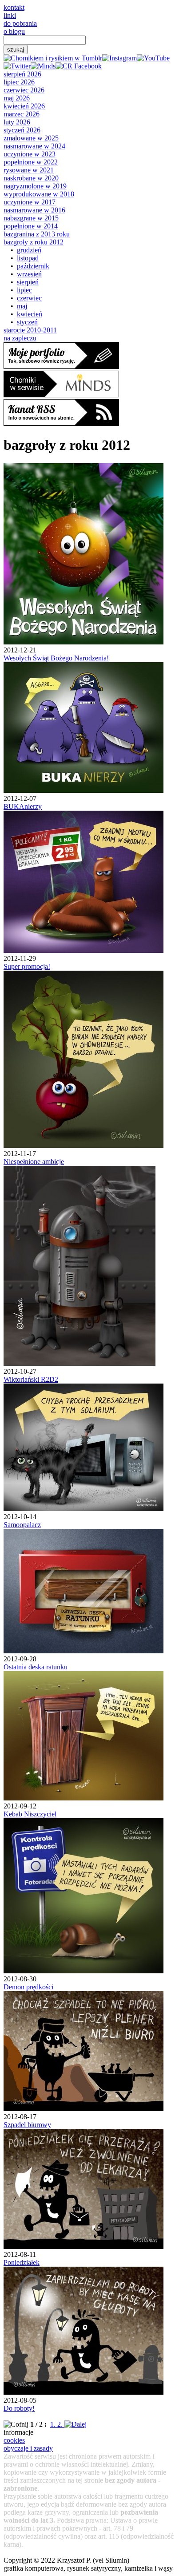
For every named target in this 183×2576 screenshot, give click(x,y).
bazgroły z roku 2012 (34, 242)
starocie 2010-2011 (30, 330)
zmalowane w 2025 (31, 138)
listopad (28, 258)
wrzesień (29, 274)
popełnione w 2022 (31, 162)
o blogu (14, 31)
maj (22, 306)
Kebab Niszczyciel (30, 1814)
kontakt (14, 7)
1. (54, 2424)
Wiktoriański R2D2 (31, 1379)
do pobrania (20, 23)
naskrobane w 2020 (31, 178)
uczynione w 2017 (30, 202)
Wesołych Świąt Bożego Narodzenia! (56, 658)
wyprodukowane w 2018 (39, 194)
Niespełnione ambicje (34, 1162)
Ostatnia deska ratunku (36, 1667)
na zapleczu (20, 338)
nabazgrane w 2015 (31, 218)
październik (33, 266)
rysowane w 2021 (29, 170)
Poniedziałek (22, 2262)
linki (10, 15)
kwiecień (30, 314)
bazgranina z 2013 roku (37, 234)
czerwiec (29, 298)
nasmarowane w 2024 (34, 146)
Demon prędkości (28, 1987)
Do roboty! (19, 2408)
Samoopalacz (22, 1525)
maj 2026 (17, 98)
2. (61, 2424)
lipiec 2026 (19, 82)
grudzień (29, 250)
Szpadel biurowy (27, 2125)
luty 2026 (17, 122)
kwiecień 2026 (24, 106)
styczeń (27, 322)
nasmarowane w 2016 (34, 210)
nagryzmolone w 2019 (35, 186)
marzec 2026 (22, 114)
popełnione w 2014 (31, 226)
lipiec (24, 290)
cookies (14, 2440)
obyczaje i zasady (28, 2448)
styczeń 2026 (22, 130)
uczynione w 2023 (30, 154)
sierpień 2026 (22, 74)
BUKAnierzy (23, 806)
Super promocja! (27, 966)
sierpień (28, 282)
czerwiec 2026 (24, 90)
